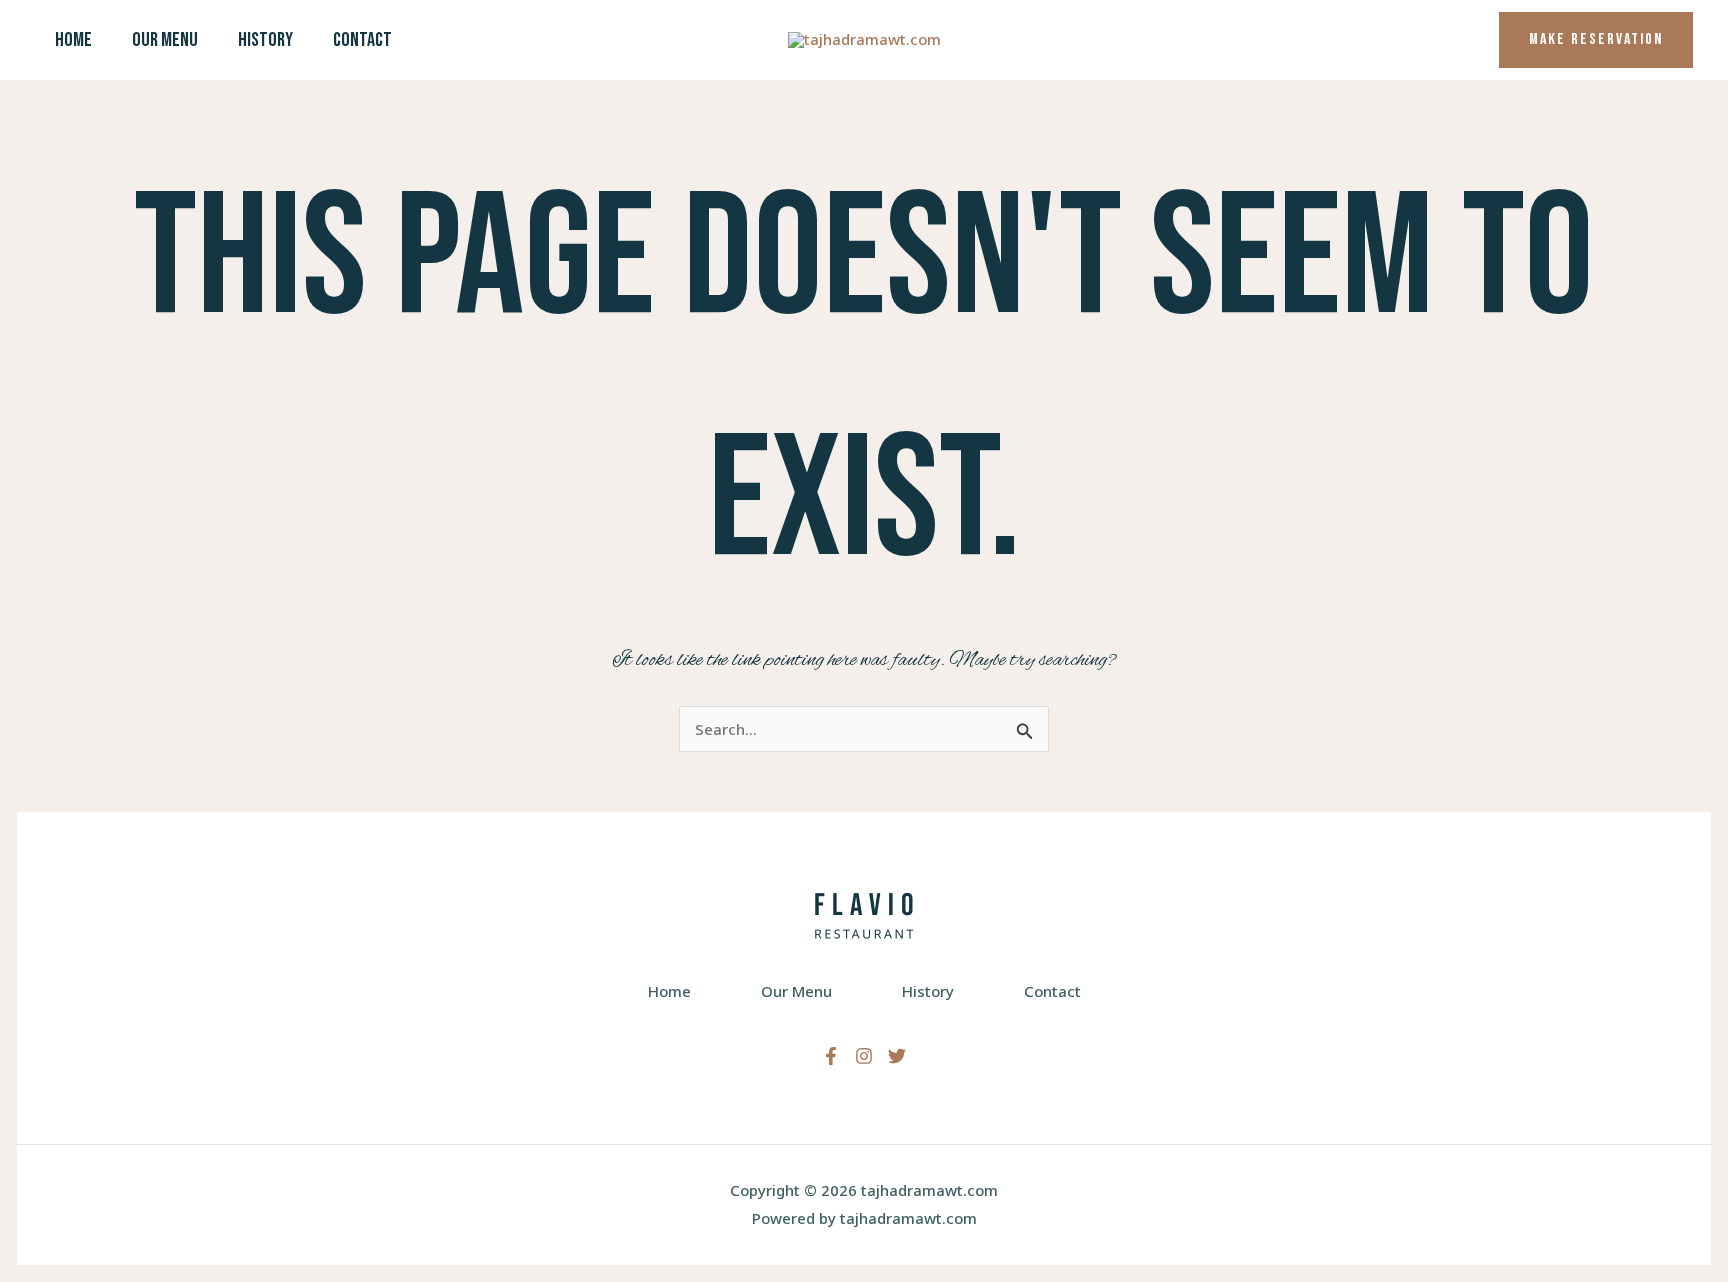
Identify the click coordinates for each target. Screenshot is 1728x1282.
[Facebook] (831, 1056)
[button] (1596, 40)
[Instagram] (864, 1056)
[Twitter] (897, 1056)
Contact (362, 40)
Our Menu (165, 40)
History (265, 40)
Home (73, 40)
